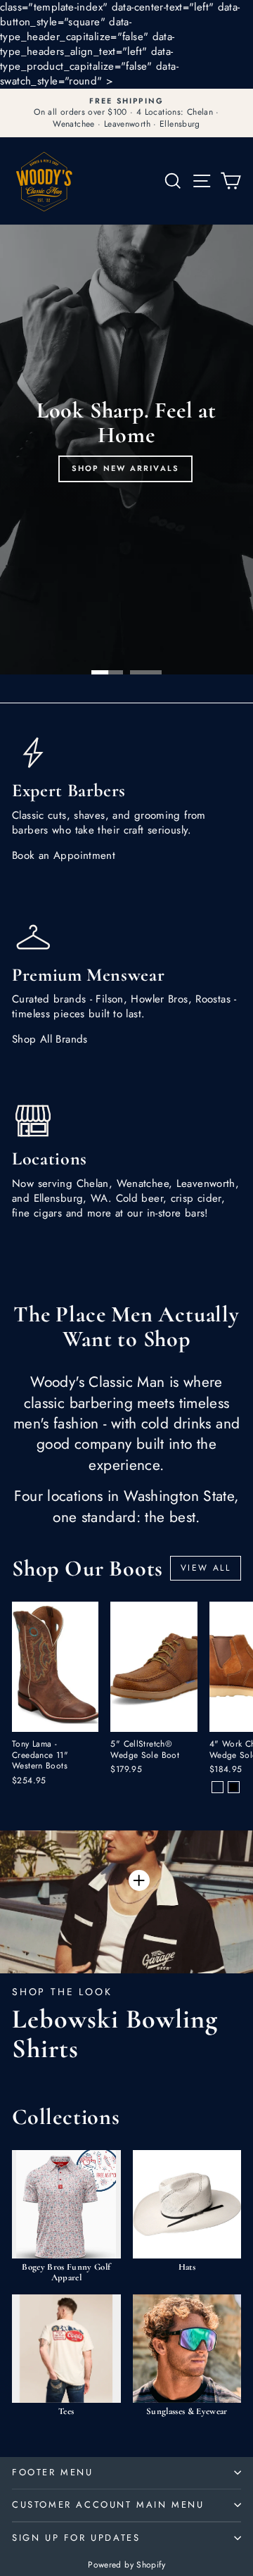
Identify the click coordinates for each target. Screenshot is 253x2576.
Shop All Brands (50, 1039)
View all (206, 1568)
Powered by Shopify (126, 2565)
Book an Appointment (64, 855)
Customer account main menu (108, 2505)
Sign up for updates (76, 2538)
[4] (218, 1787)
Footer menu (53, 2472)
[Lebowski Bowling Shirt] (139, 1880)
